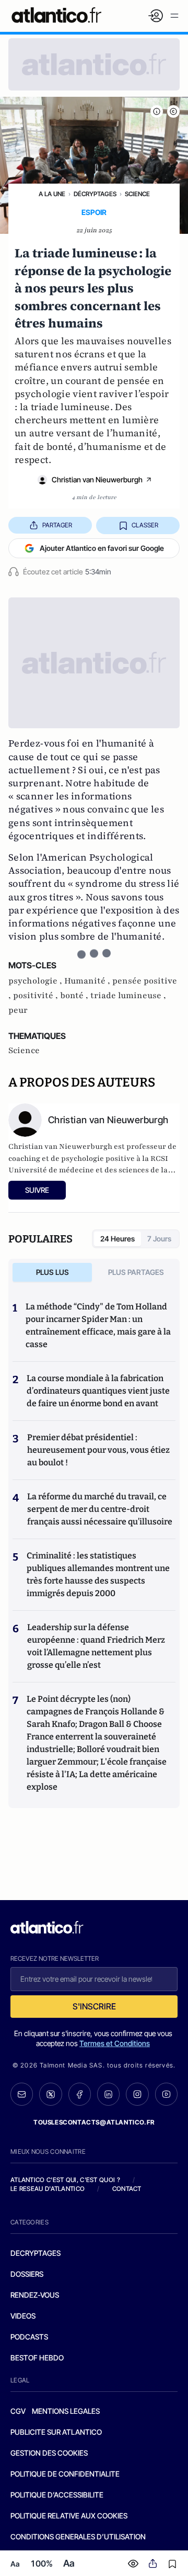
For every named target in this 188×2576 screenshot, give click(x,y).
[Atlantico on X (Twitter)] (50, 2094)
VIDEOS (23, 2316)
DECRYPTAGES (36, 2253)
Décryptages (95, 194)
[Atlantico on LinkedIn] (108, 2094)
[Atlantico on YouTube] (166, 2094)
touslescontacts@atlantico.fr (94, 2122)
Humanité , (88, 981)
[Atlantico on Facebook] (80, 2094)
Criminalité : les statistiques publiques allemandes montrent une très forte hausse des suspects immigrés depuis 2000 (98, 1574)
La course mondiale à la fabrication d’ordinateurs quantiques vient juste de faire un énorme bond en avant (98, 1391)
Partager (57, 525)
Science (137, 194)
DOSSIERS (27, 2274)
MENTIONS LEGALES (66, 2411)
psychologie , (36, 981)
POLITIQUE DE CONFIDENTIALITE (65, 2474)
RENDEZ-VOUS (35, 2295)
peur (18, 1010)
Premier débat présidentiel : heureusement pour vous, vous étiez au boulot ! (98, 1450)
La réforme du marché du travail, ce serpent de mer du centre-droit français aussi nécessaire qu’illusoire (100, 1509)
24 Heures (118, 1239)
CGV (18, 2411)
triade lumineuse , (128, 996)
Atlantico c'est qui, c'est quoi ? (65, 2180)
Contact (127, 2189)
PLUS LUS (52, 1272)
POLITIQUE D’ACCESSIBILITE (57, 2495)
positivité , (37, 996)
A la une (52, 194)
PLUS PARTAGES (136, 1272)
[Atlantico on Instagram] (137, 2094)
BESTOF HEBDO (37, 2358)
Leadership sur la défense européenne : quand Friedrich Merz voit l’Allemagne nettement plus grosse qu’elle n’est (96, 1646)
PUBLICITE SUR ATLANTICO (56, 2432)
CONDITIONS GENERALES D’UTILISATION (78, 2537)
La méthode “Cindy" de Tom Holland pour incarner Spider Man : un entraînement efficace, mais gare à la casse (98, 1325)
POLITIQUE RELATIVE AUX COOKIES (69, 2516)
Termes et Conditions (115, 2043)
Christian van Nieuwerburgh (97, 479)
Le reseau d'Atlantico (48, 2189)
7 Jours (159, 1239)
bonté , (75, 996)
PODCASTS (29, 2337)
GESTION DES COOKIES (49, 2453)
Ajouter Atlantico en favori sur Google (102, 548)
